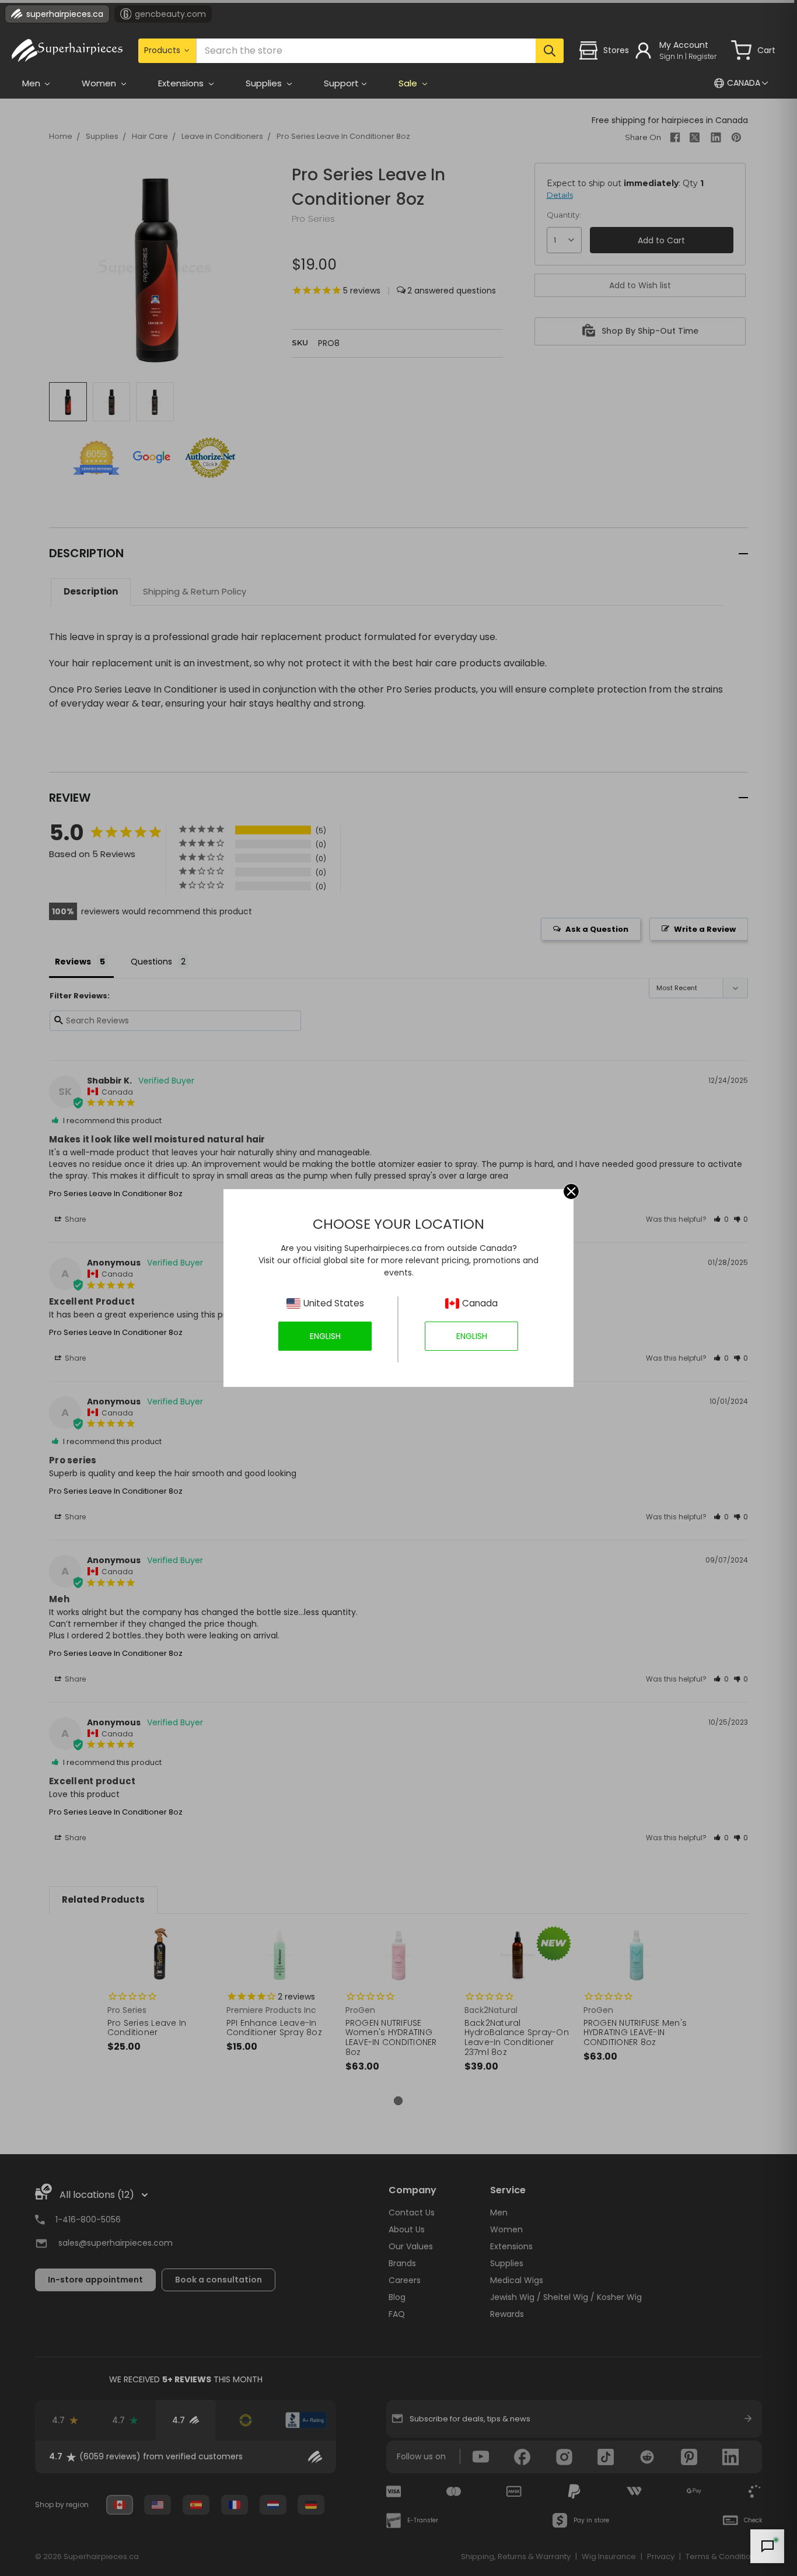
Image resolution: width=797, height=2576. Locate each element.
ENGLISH (325, 1336)
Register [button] (702, 56)
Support (341, 83)
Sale (409, 83)
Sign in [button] (671, 56)
